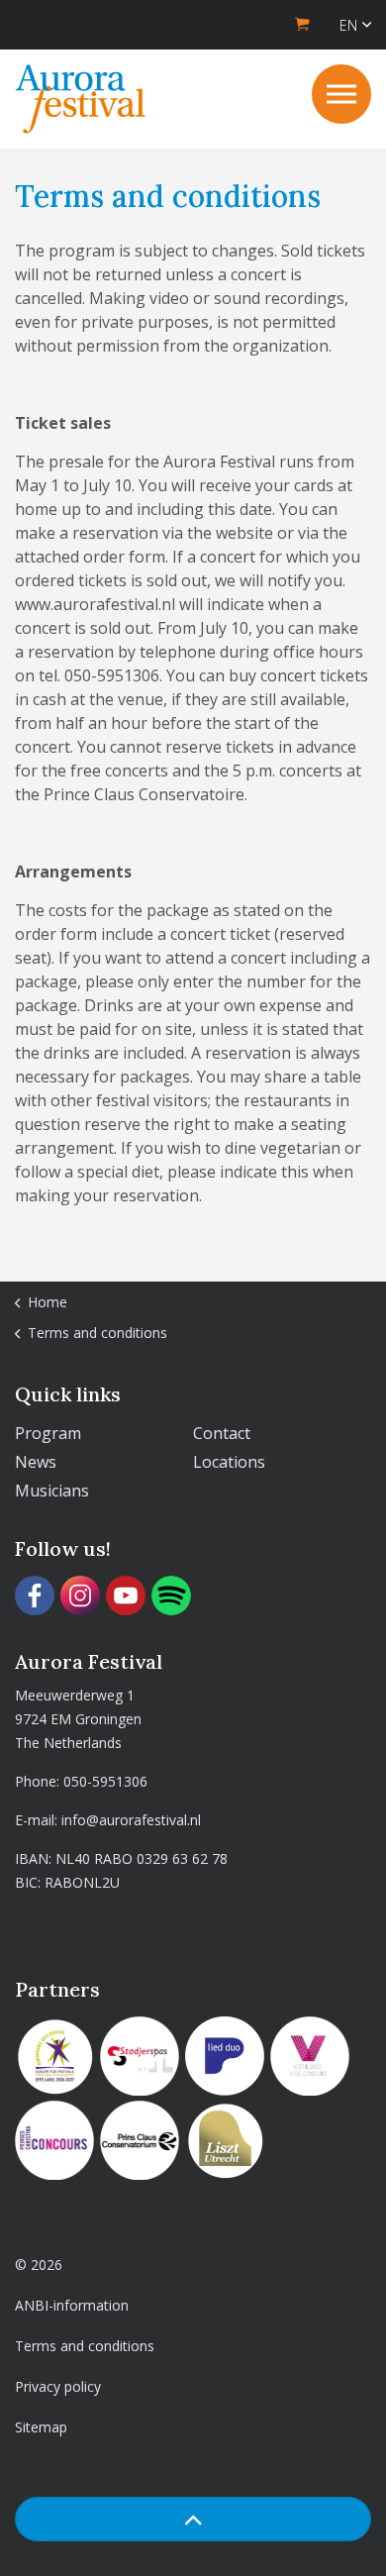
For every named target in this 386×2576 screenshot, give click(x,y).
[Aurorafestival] (81, 99)
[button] (193, 2519)
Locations (229, 1462)
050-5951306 (105, 1781)
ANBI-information (72, 2305)
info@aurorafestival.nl (131, 1820)
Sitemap (41, 2427)
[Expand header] (341, 94)
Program (48, 1433)
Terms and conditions (85, 2346)
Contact (222, 1433)
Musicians (52, 1491)
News (36, 1462)
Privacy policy (58, 2386)
